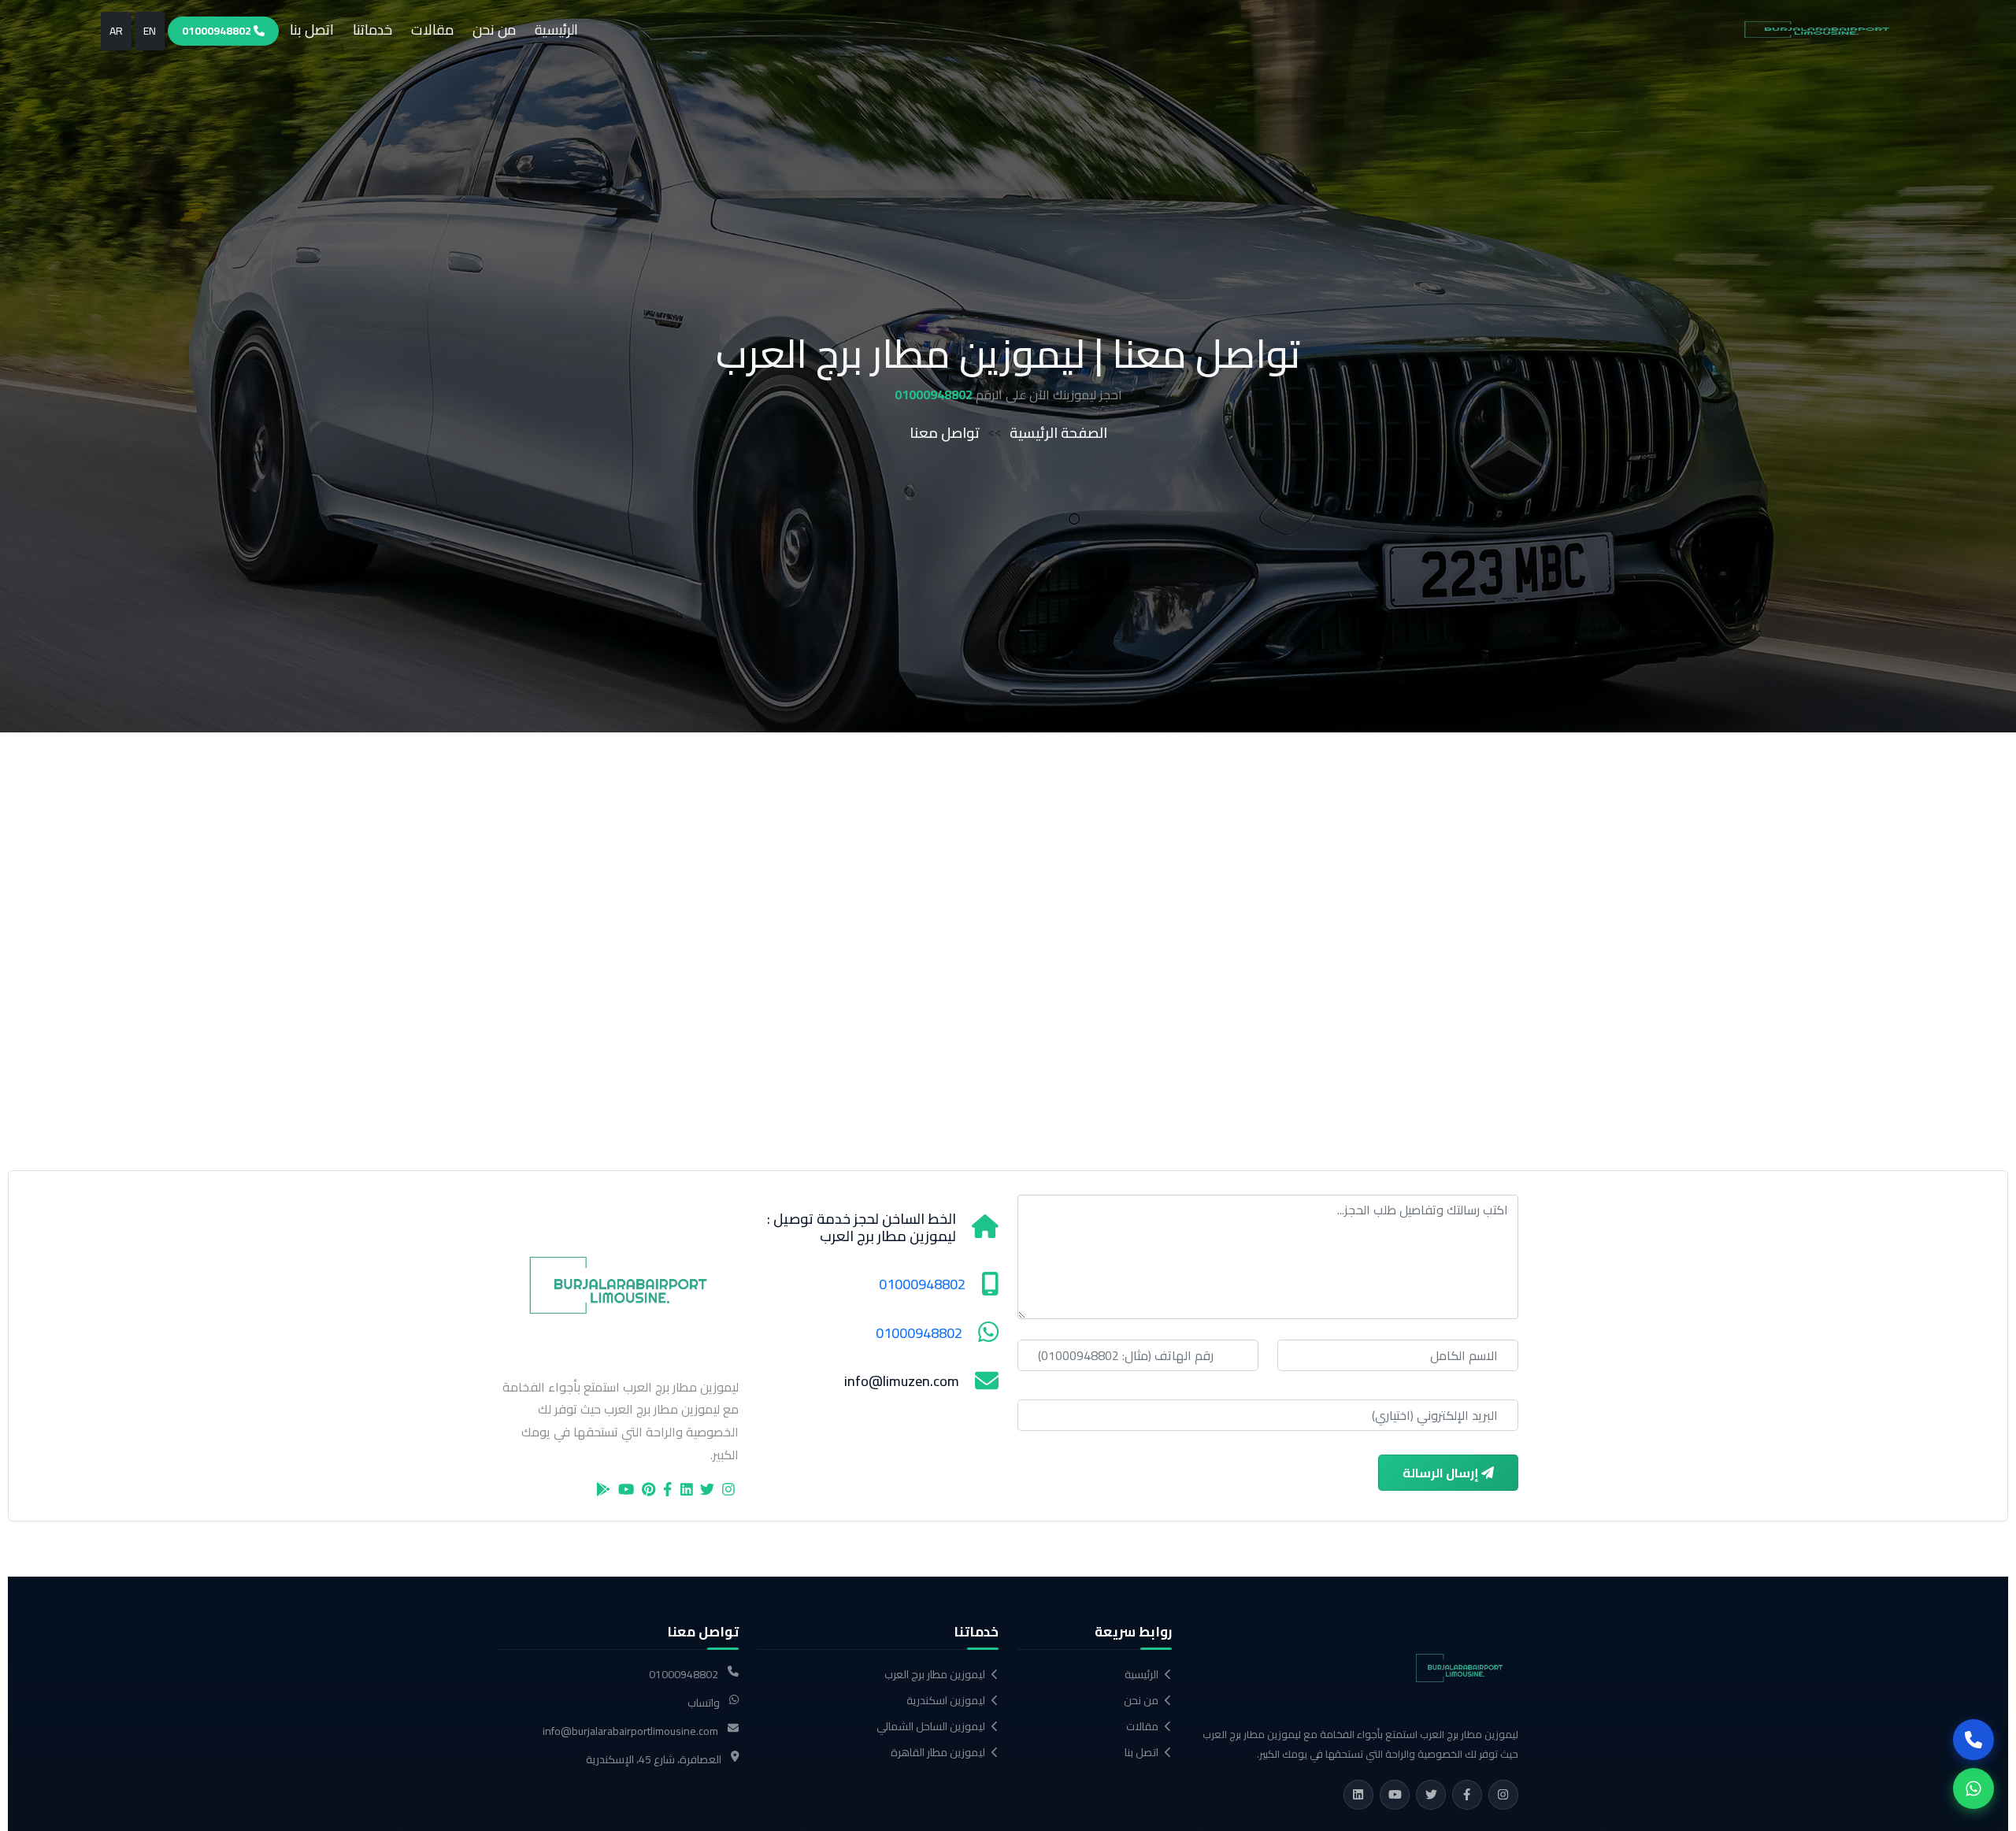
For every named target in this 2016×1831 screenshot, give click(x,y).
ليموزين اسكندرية (946, 1701)
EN (150, 31)
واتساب (704, 1703)
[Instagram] (1503, 1795)
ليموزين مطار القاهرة (938, 1753)
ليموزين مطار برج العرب (935, 1675)
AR (116, 31)
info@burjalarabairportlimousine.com (630, 1731)
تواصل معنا (945, 433)
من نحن (494, 30)
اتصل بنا (312, 30)
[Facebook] (1467, 1795)
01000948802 (218, 31)
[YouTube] (1395, 1795)
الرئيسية (556, 30)
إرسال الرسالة (1442, 1473)
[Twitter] (1431, 1795)
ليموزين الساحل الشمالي (931, 1727)
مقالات (432, 30)
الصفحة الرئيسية (1058, 433)
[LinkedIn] (1358, 1795)
